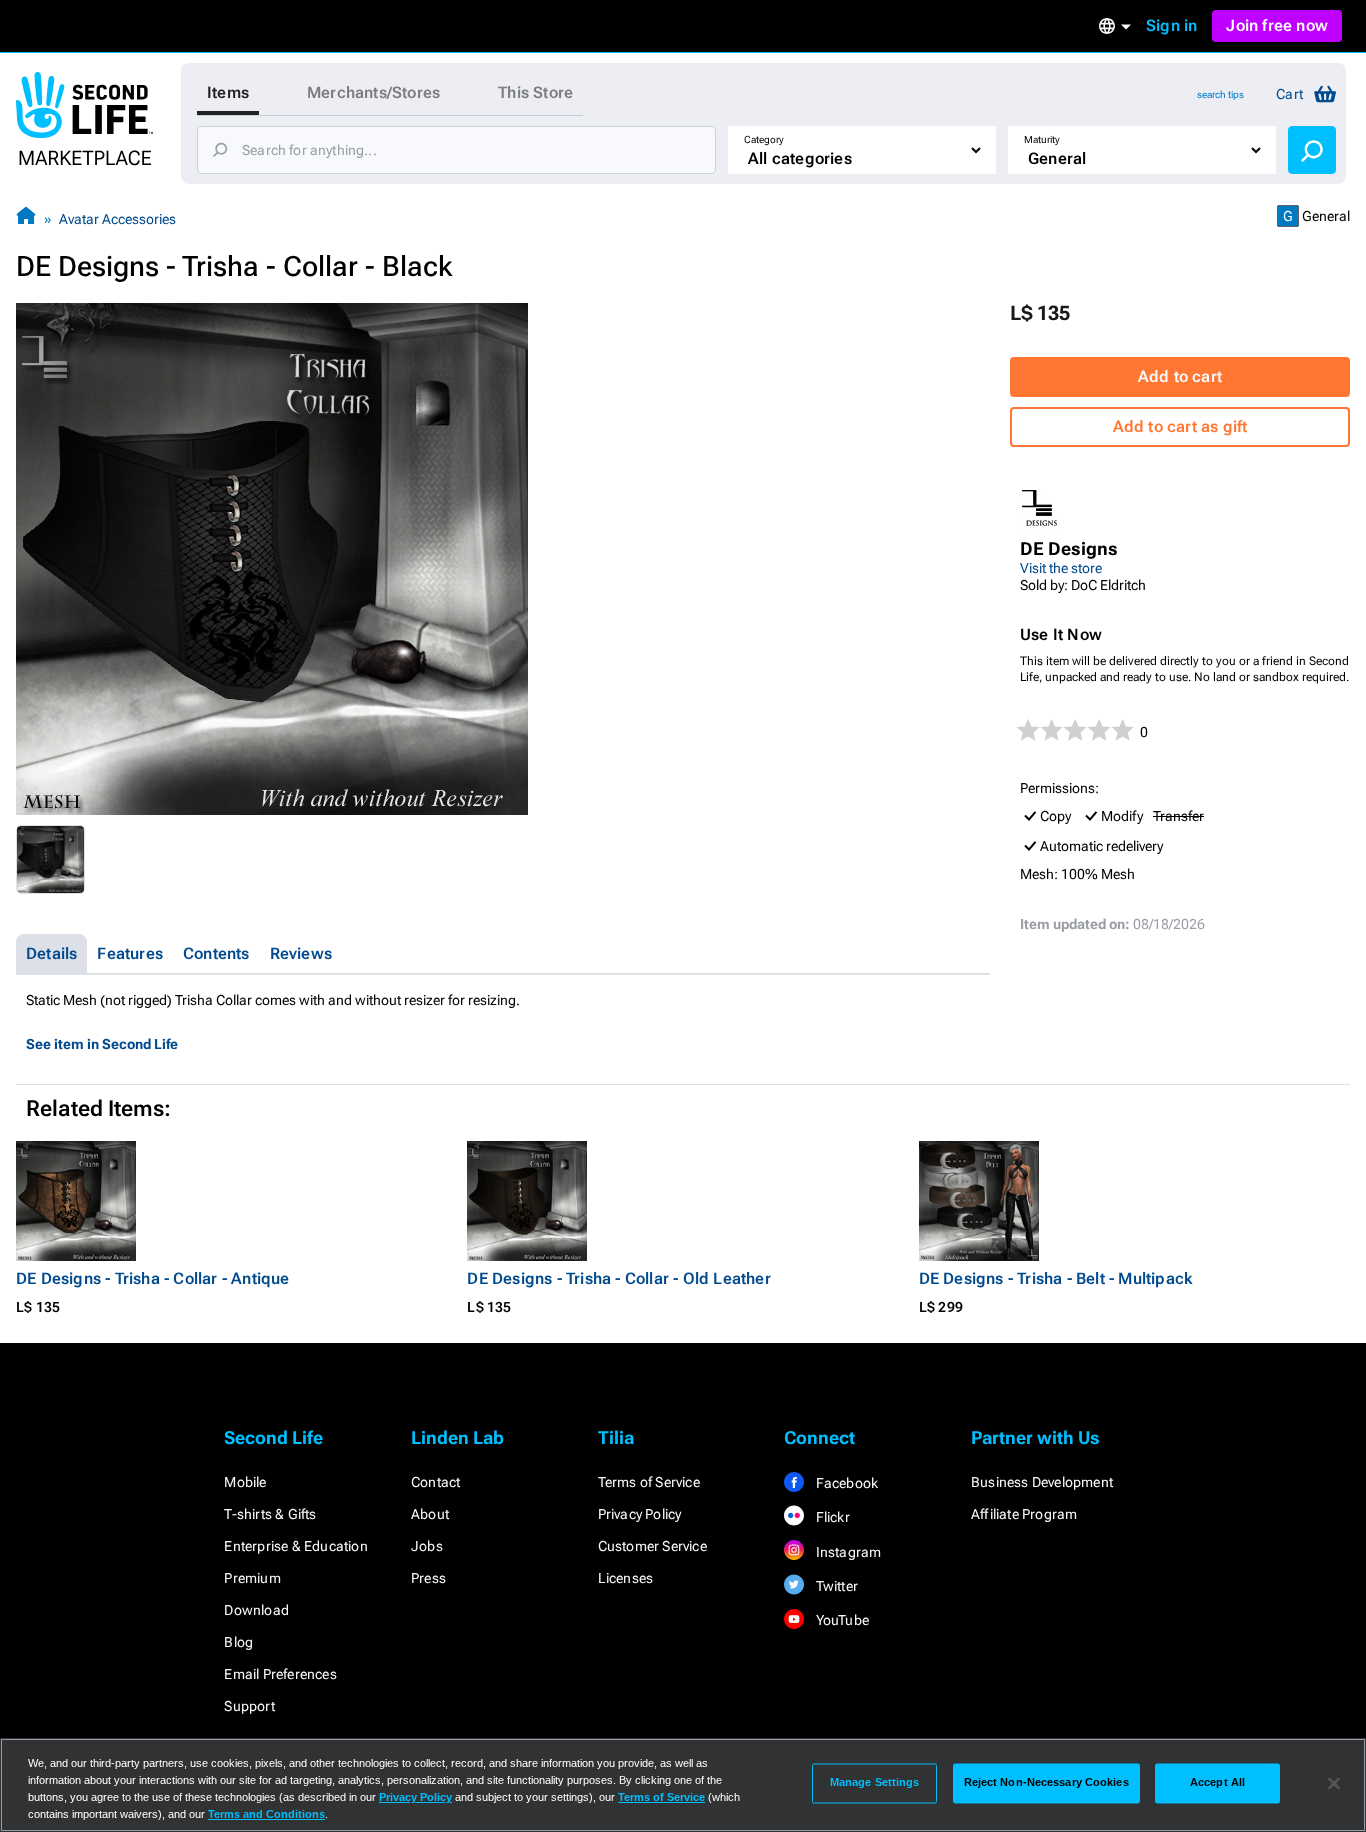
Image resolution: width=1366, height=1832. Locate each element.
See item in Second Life (102, 1044)
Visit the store (1061, 568)
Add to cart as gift (1180, 426)
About (430, 1514)
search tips (1220, 94)
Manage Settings (875, 1783)
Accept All (1217, 1783)
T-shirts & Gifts (270, 1514)
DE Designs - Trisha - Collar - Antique (153, 1278)
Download (256, 1610)
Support (249, 1706)
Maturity (1042, 139)
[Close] (1334, 1783)
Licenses (626, 1578)
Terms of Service (649, 1482)
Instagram (846, 1552)
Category (764, 139)
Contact (435, 1482)
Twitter (835, 1586)
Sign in (1171, 25)
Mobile (245, 1482)
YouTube (840, 1620)
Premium (252, 1578)
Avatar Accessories (117, 219)
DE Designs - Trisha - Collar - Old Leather (618, 1278)
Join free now (1277, 25)
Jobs (427, 1546)
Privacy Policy (640, 1514)
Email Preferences (280, 1674)
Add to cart (1180, 376)
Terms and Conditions (266, 1814)
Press (428, 1578)
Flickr (830, 1517)
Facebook (845, 1483)
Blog (238, 1642)
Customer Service (652, 1546)
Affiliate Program (1024, 1514)
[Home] (26, 218)
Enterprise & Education (295, 1546)
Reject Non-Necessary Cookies (1046, 1783)
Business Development (1042, 1482)
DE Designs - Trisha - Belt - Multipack (1056, 1278)
